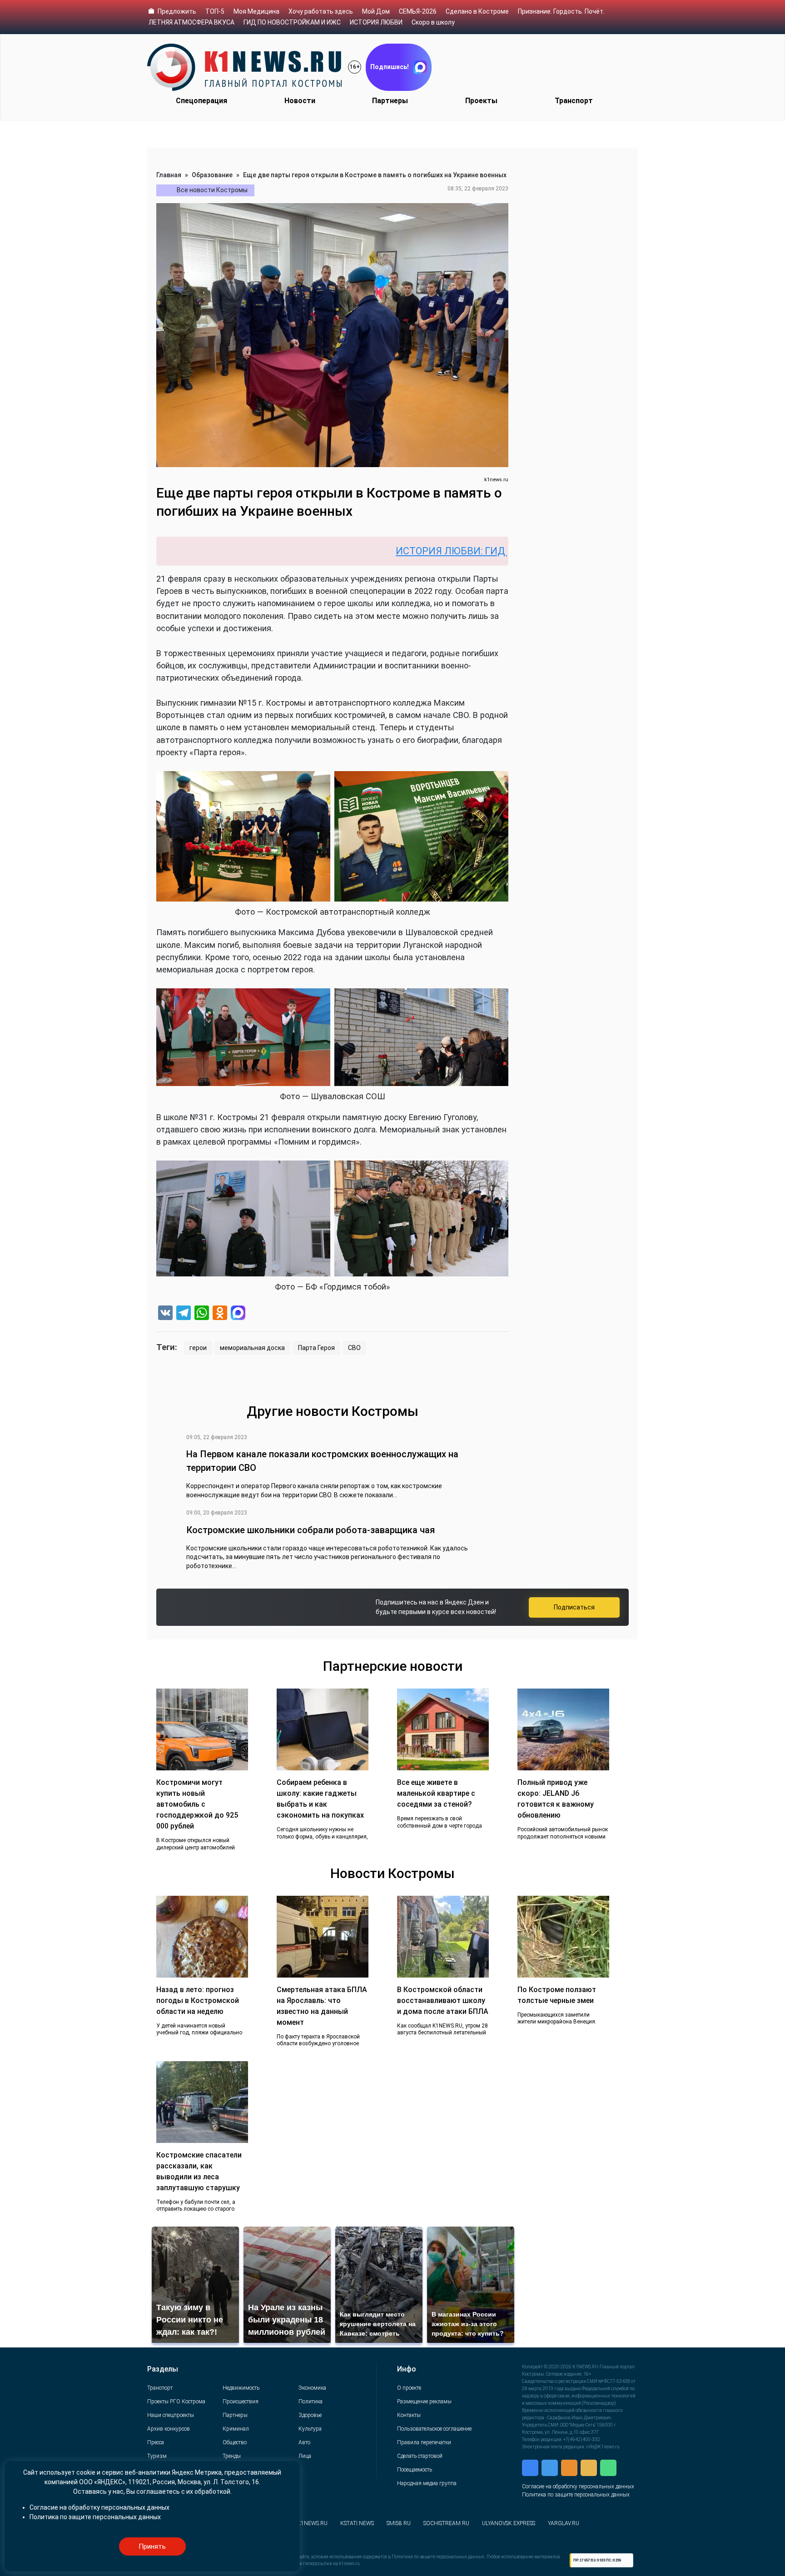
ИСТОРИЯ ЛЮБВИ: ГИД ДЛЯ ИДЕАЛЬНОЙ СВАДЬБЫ (413, 551)
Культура (310, 2429)
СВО (354, 1348)
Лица (305, 2456)
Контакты (409, 2415)
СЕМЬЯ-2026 (418, 11)
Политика (311, 2402)
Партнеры (390, 101)
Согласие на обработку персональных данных (578, 2486)
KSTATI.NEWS (357, 2523)
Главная (169, 175)
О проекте (409, 2388)
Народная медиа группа (427, 2483)
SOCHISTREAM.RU (446, 2523)
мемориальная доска (252, 1348)
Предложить (177, 11)
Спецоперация (201, 101)
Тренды (232, 2456)
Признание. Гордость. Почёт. (561, 11)
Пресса (156, 2442)
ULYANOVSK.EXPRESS (509, 2523)
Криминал (236, 2429)
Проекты (481, 101)
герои (198, 1348)
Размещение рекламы (424, 2402)
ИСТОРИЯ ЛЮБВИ (376, 22)
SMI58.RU (399, 2523)
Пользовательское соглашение (434, 2429)
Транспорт (574, 101)
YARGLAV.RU (564, 2523)
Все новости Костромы (212, 190)
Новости (300, 101)
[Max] (238, 1314)
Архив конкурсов (169, 2429)
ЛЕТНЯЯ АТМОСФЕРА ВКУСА (191, 22)
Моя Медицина (256, 11)
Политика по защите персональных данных (576, 2495)
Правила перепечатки (424, 2442)
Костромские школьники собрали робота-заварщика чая (311, 1530)
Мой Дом (376, 11)
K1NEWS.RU (312, 2523)
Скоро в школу (433, 22)
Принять (152, 2546)
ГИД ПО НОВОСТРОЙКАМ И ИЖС (292, 22)
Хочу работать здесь (321, 11)
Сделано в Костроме (477, 11)
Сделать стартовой (420, 2456)
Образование (212, 175)
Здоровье (310, 2415)
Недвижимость (241, 2388)
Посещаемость (415, 2470)
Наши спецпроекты (171, 2415)
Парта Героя (316, 1348)
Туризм (157, 2456)
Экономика (312, 2388)
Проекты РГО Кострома (176, 2402)
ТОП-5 (215, 11)
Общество (235, 2442)
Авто (304, 2442)
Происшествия (241, 2402)
